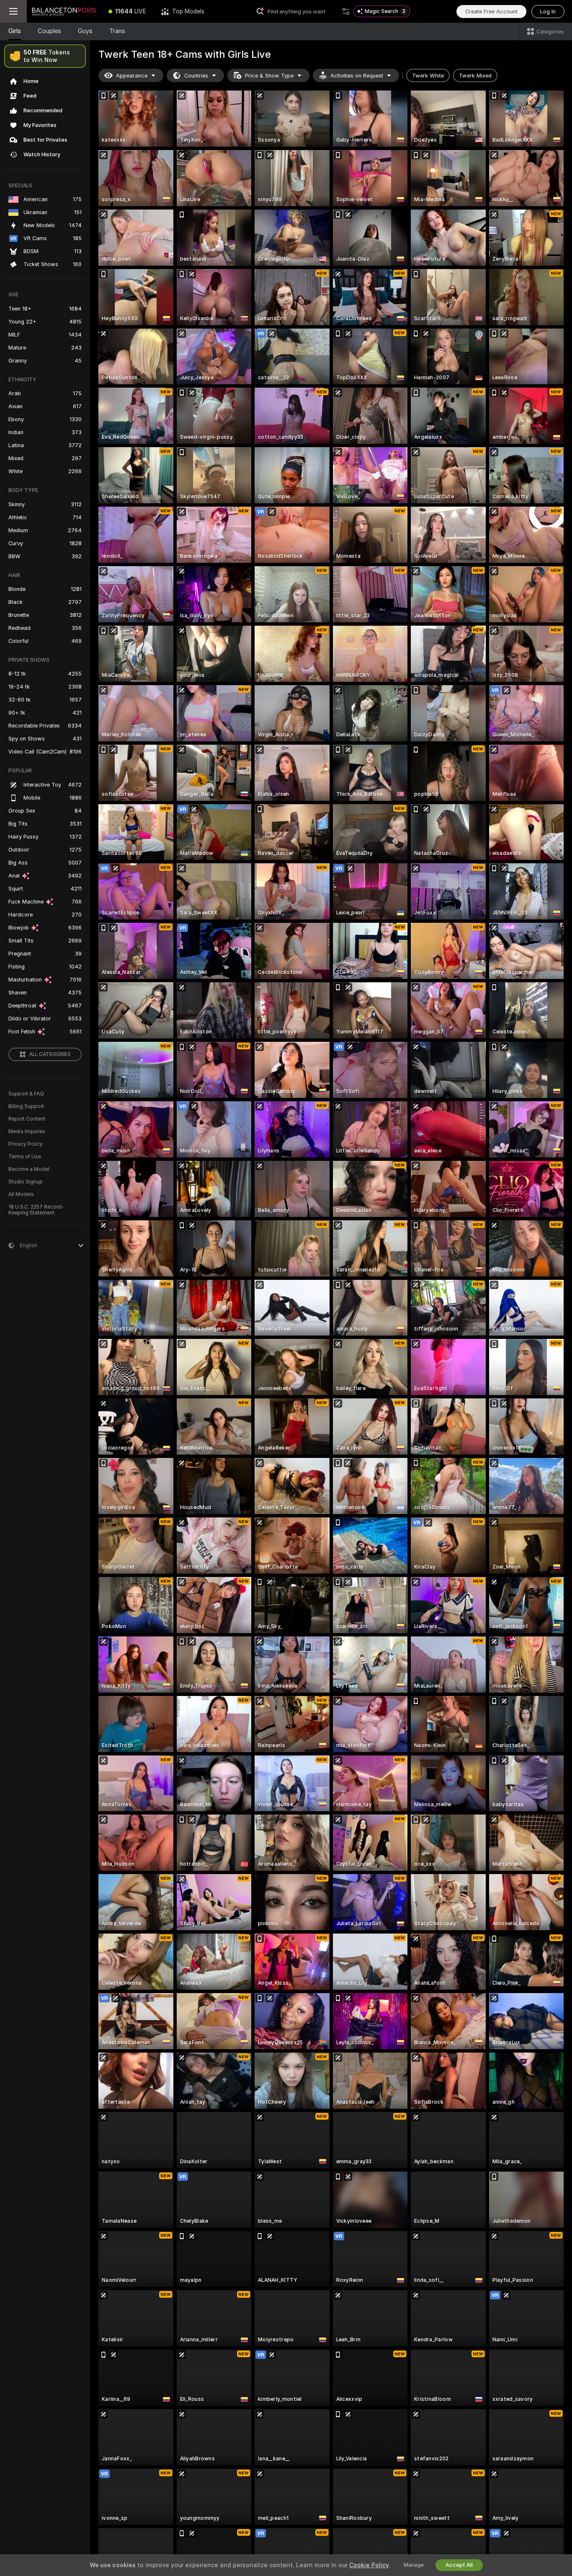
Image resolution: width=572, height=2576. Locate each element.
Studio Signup (26, 1182)
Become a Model (29, 1169)
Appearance (132, 76)
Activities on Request (357, 76)
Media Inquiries (27, 1131)
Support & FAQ (26, 1094)
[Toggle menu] (13, 11)
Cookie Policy (369, 2565)
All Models (21, 1194)
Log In (548, 12)
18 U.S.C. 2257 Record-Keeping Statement (36, 1210)
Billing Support (26, 1106)
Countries (196, 76)
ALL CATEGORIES (50, 1054)
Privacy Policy (26, 1144)
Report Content (27, 1119)
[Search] (346, 11)
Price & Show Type (269, 76)
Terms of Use (25, 1157)
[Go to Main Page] (64, 11)
